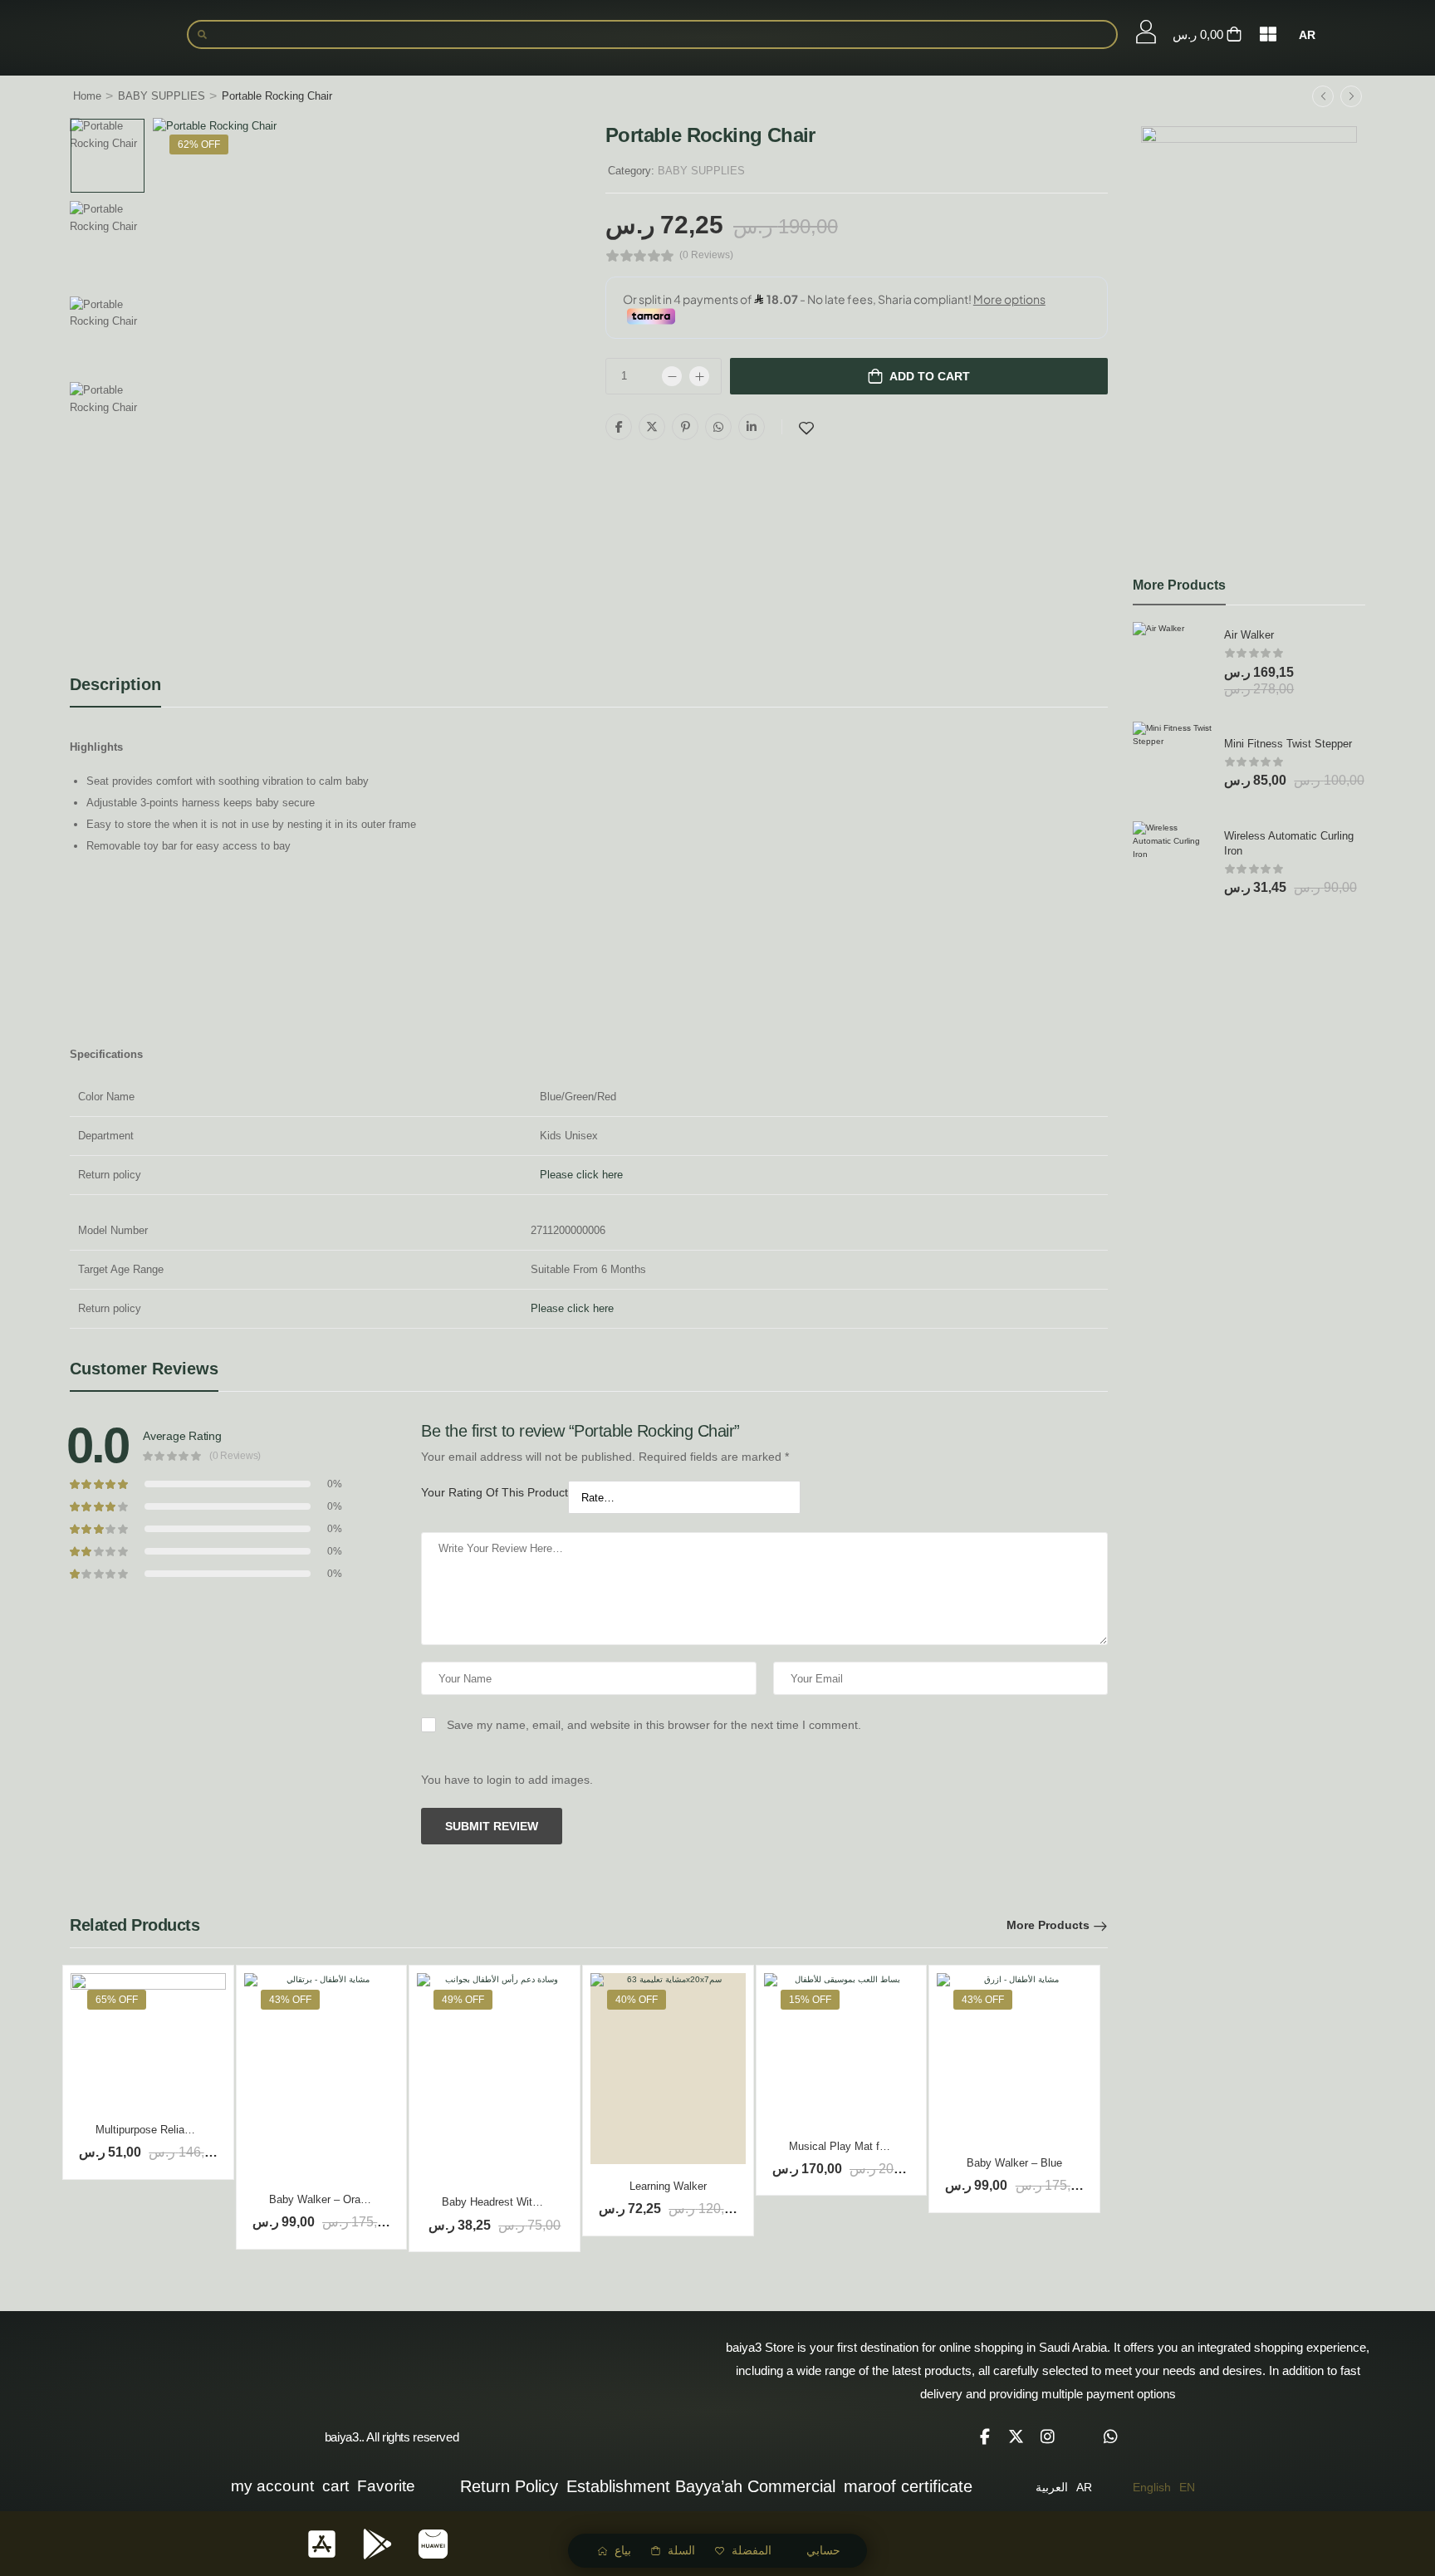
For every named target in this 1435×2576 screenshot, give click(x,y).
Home (87, 96)
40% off (637, 2000)
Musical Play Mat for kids (850, 2146)
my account (272, 2486)
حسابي (823, 2550)
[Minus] (672, 376)
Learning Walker (668, 2186)
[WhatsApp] (718, 427)
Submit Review (492, 1826)
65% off (117, 2000)
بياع (623, 2550)
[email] (1080, 2436)
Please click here (581, 1175)
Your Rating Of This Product (495, 1492)
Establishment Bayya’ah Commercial (701, 2486)
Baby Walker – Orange (323, 2199)
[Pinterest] (685, 427)
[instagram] (1048, 2436)
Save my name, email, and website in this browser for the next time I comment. (654, 1725)
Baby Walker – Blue (1014, 2163)
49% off (463, 2000)
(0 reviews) (706, 255)
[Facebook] (619, 427)
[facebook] (985, 2436)
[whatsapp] (1111, 2436)
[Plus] (699, 376)
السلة (681, 2550)
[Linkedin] (752, 427)
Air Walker (1249, 635)
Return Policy (509, 2486)
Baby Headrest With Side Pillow (518, 2202)
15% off (810, 2000)
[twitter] (1016, 2436)
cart (335, 2486)
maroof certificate (908, 2486)
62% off (199, 144)
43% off (290, 2000)
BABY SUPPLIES (162, 96)
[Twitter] (652, 427)
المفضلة (752, 2550)
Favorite (386, 2486)
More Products (1048, 1925)
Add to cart (930, 376)
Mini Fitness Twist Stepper (1288, 744)
